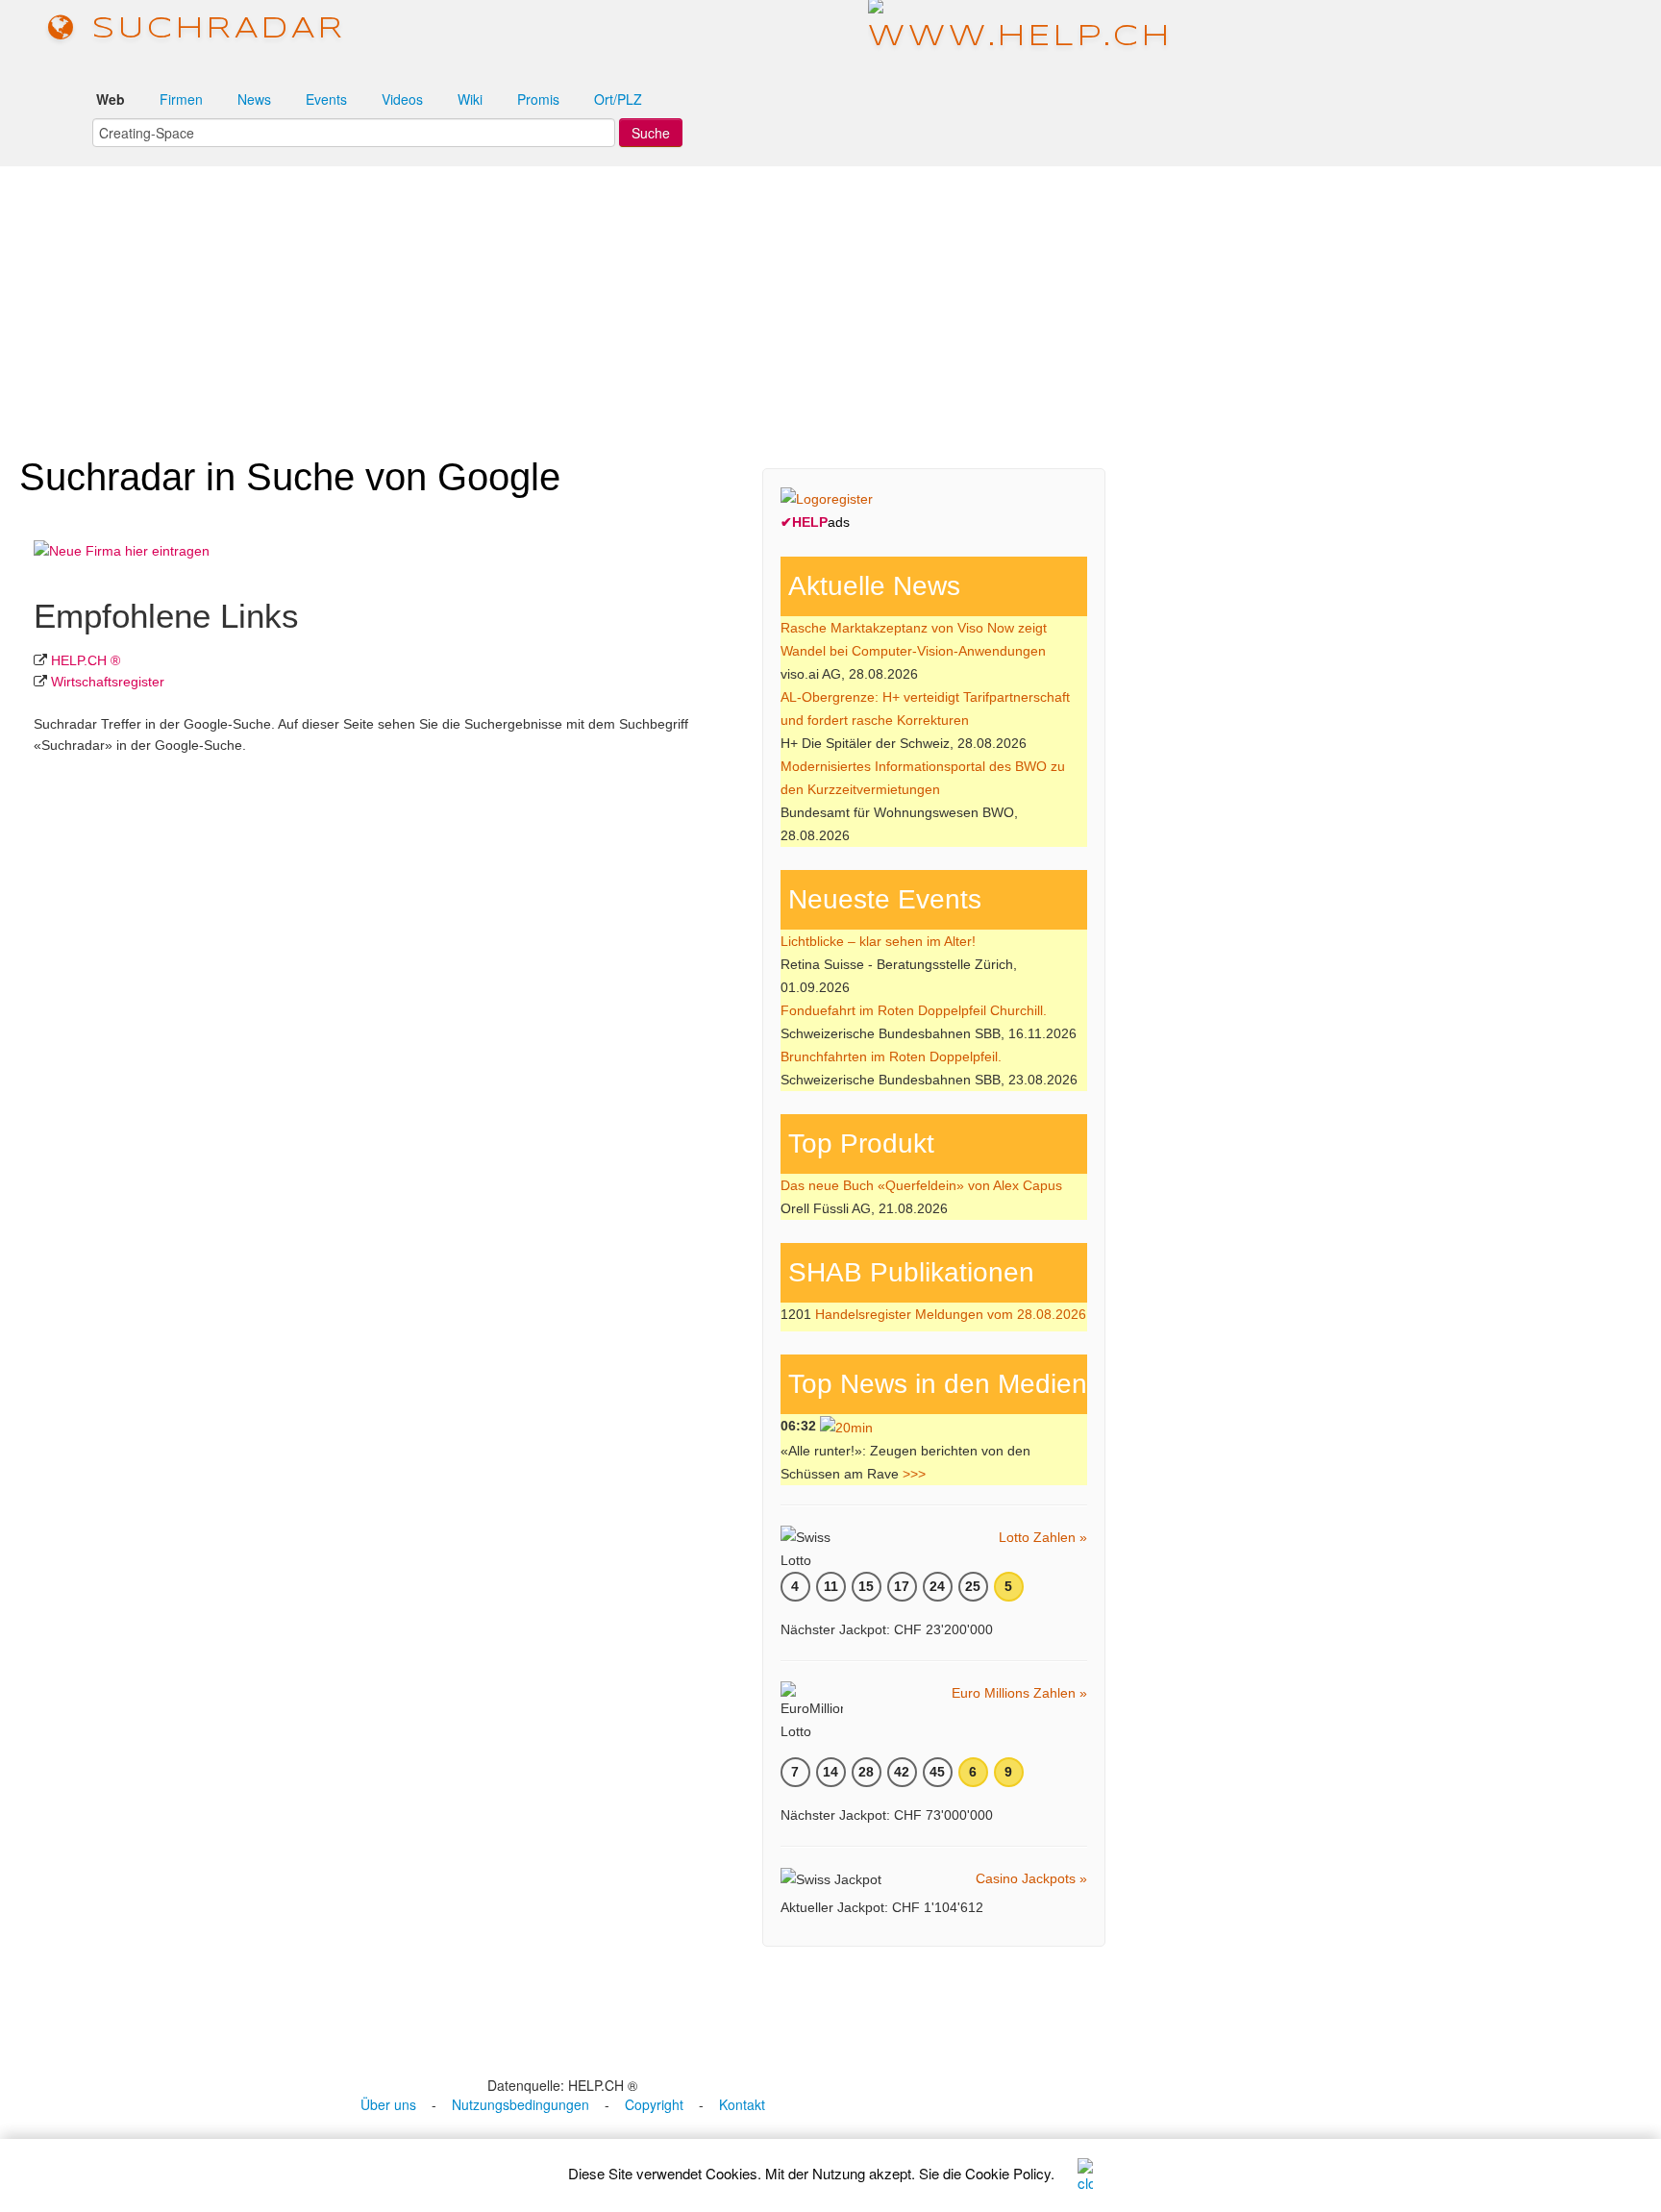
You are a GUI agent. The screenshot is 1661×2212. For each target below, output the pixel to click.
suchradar (211, 29)
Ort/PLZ (618, 99)
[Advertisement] (830, 302)
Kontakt (742, 2104)
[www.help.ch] (1020, 28)
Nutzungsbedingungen (521, 2104)
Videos (402, 99)
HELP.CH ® (86, 660)
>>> (914, 1474)
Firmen (181, 99)
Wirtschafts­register (108, 682)
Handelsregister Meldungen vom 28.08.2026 (951, 1314)
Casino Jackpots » (1031, 1878)
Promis (538, 99)
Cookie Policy (1008, 2173)
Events (326, 99)
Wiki (470, 99)
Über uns (388, 2104)
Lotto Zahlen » (1043, 1537)
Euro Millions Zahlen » (1019, 1693)
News (254, 99)
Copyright (654, 2104)
